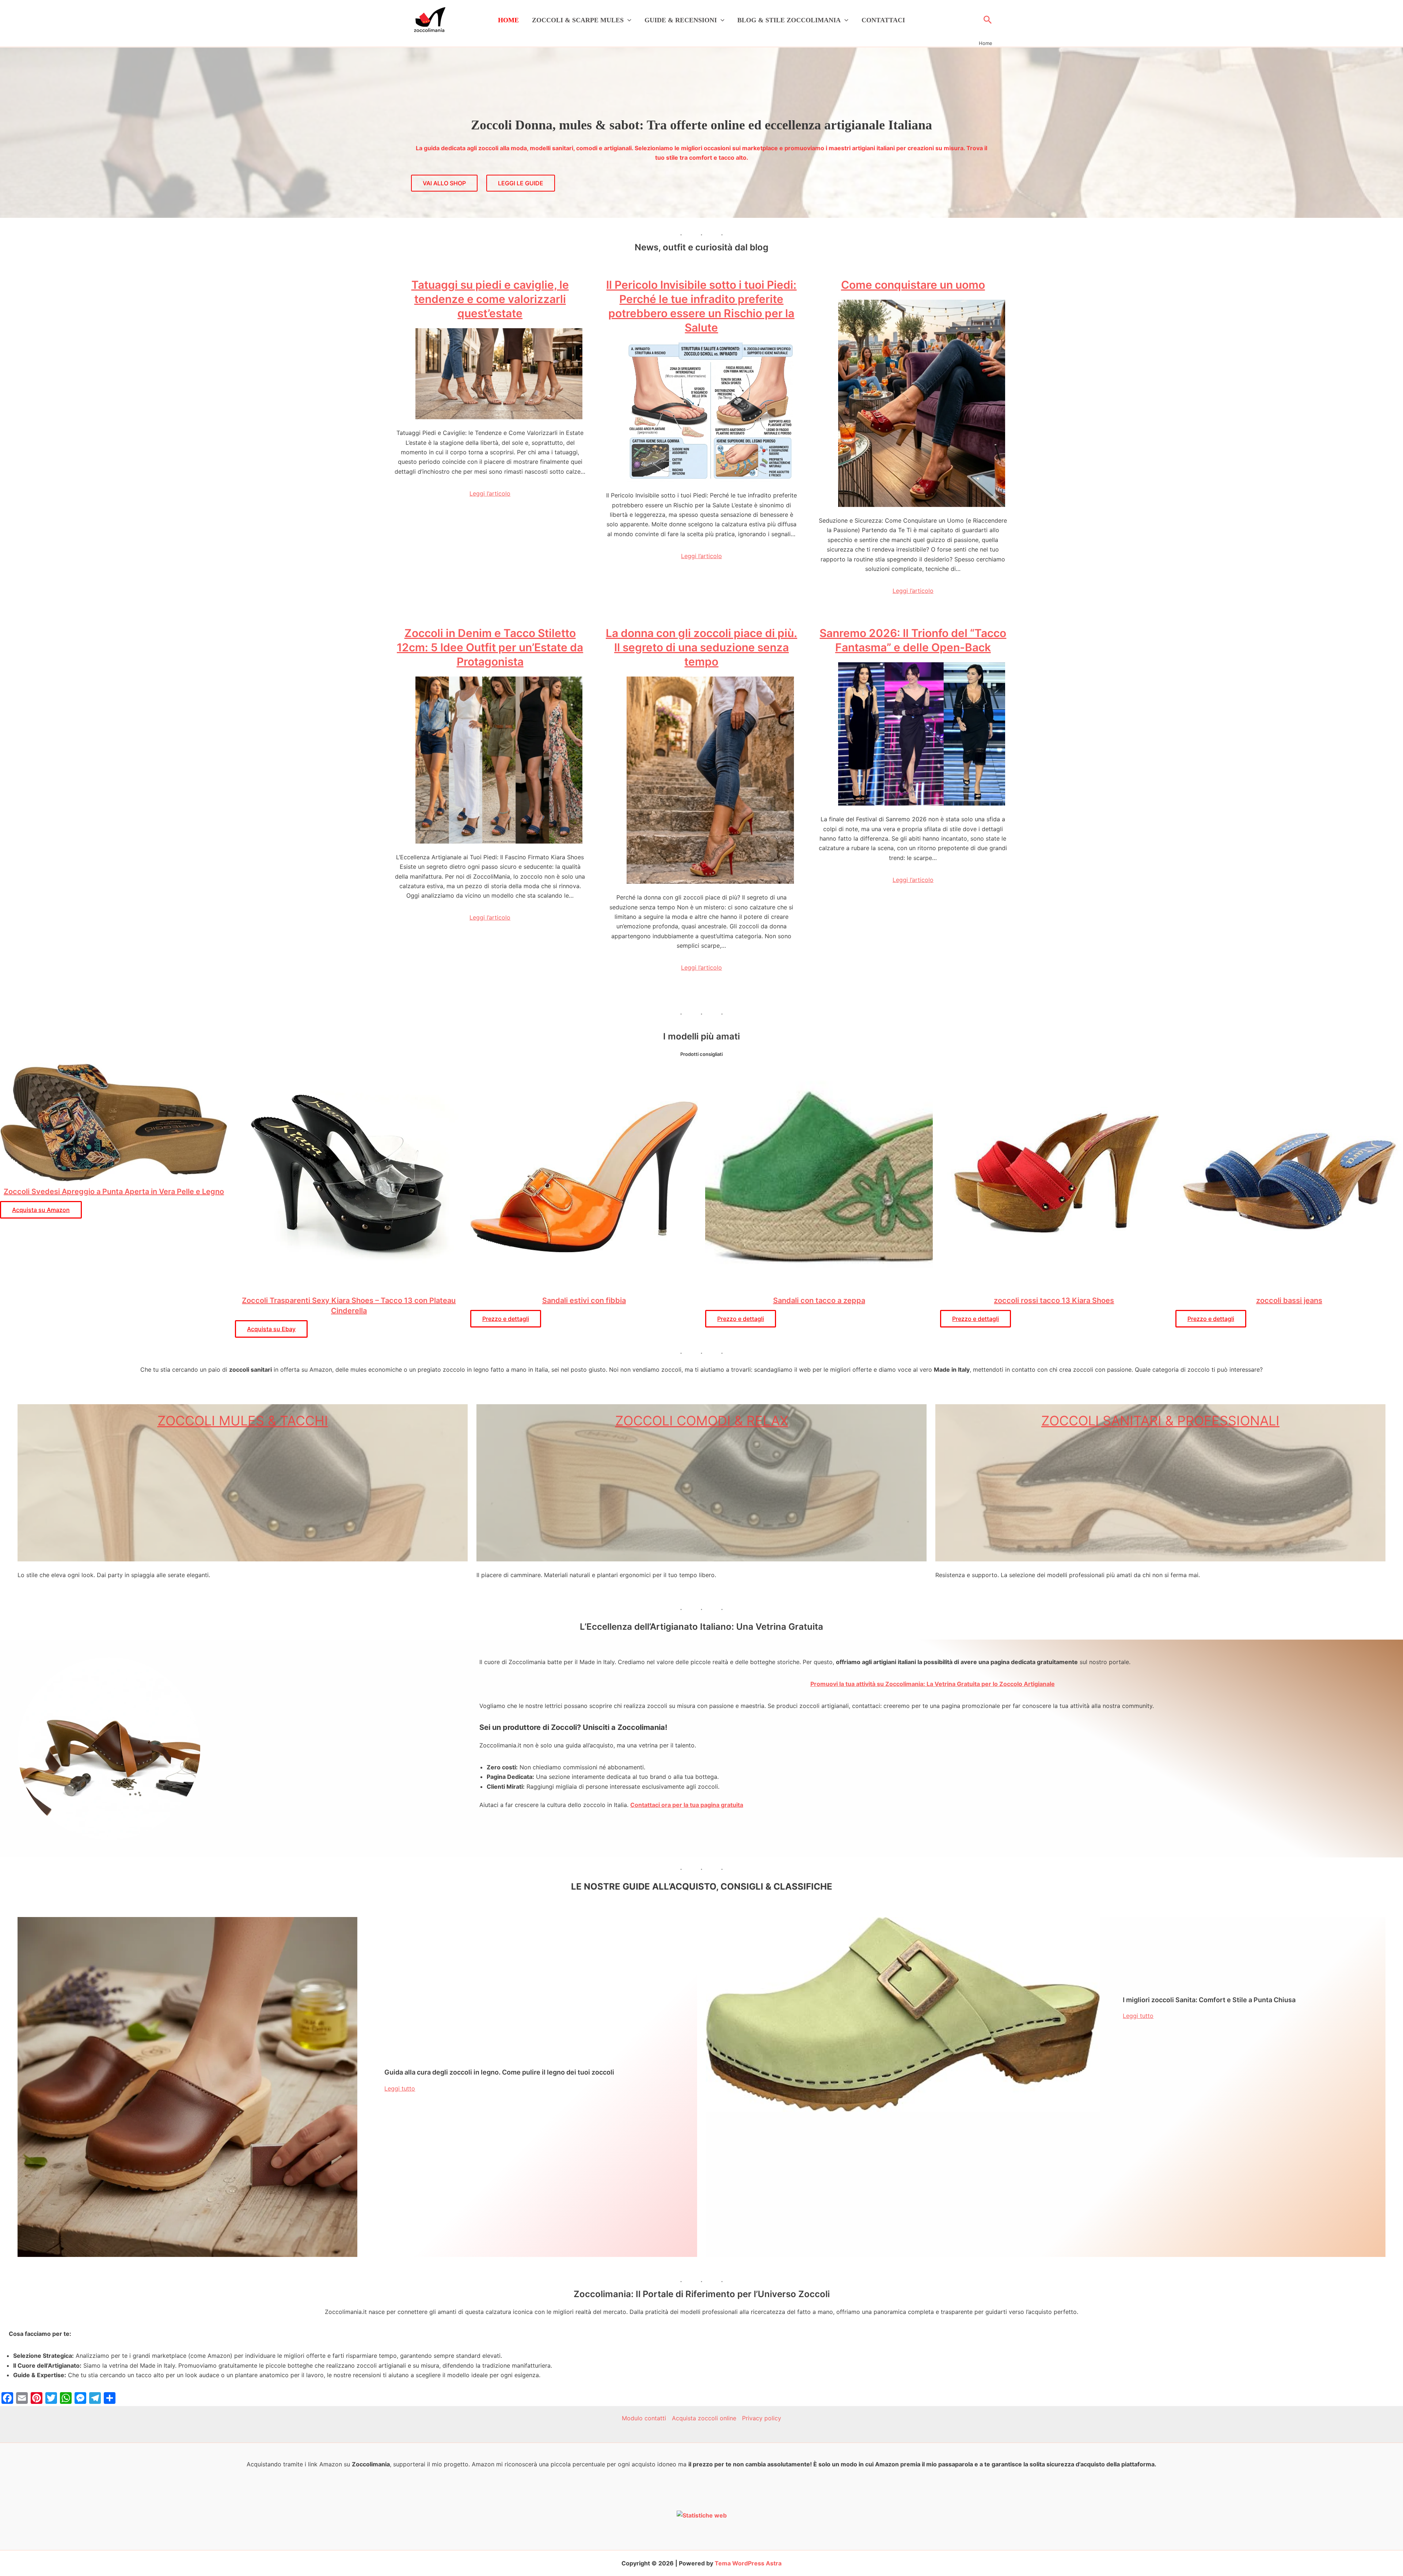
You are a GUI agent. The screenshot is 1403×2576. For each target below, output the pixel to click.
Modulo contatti (644, 2418)
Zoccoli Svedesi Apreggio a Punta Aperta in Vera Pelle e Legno (114, 1192)
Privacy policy (762, 2418)
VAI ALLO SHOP (444, 183)
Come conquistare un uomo (913, 285)
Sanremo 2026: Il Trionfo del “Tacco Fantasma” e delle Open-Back (913, 640)
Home (508, 20)
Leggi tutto (400, 2088)
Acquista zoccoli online (704, 2418)
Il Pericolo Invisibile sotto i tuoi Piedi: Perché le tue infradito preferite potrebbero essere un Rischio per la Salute (701, 306)
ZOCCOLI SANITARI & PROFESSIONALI (1160, 1421)
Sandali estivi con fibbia (584, 1300)
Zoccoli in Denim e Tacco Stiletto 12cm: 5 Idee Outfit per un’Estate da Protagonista (490, 647)
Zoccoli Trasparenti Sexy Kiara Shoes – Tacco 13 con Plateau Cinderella (349, 1306)
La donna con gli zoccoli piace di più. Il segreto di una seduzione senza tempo (701, 647)
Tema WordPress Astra (748, 2563)
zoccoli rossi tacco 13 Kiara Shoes (1054, 1300)
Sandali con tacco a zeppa (819, 1300)
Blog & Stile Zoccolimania (789, 20)
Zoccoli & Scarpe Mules (578, 20)
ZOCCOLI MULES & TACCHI (243, 1421)
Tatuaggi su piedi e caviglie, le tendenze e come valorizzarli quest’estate (490, 299)
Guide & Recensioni (681, 20)
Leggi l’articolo (490, 493)
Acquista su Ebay (271, 1329)
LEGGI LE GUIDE (521, 183)
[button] (628, 20)
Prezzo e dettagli (506, 1319)
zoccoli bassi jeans (1289, 1300)
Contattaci (883, 20)
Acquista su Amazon (41, 1210)
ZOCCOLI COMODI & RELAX (702, 1421)
